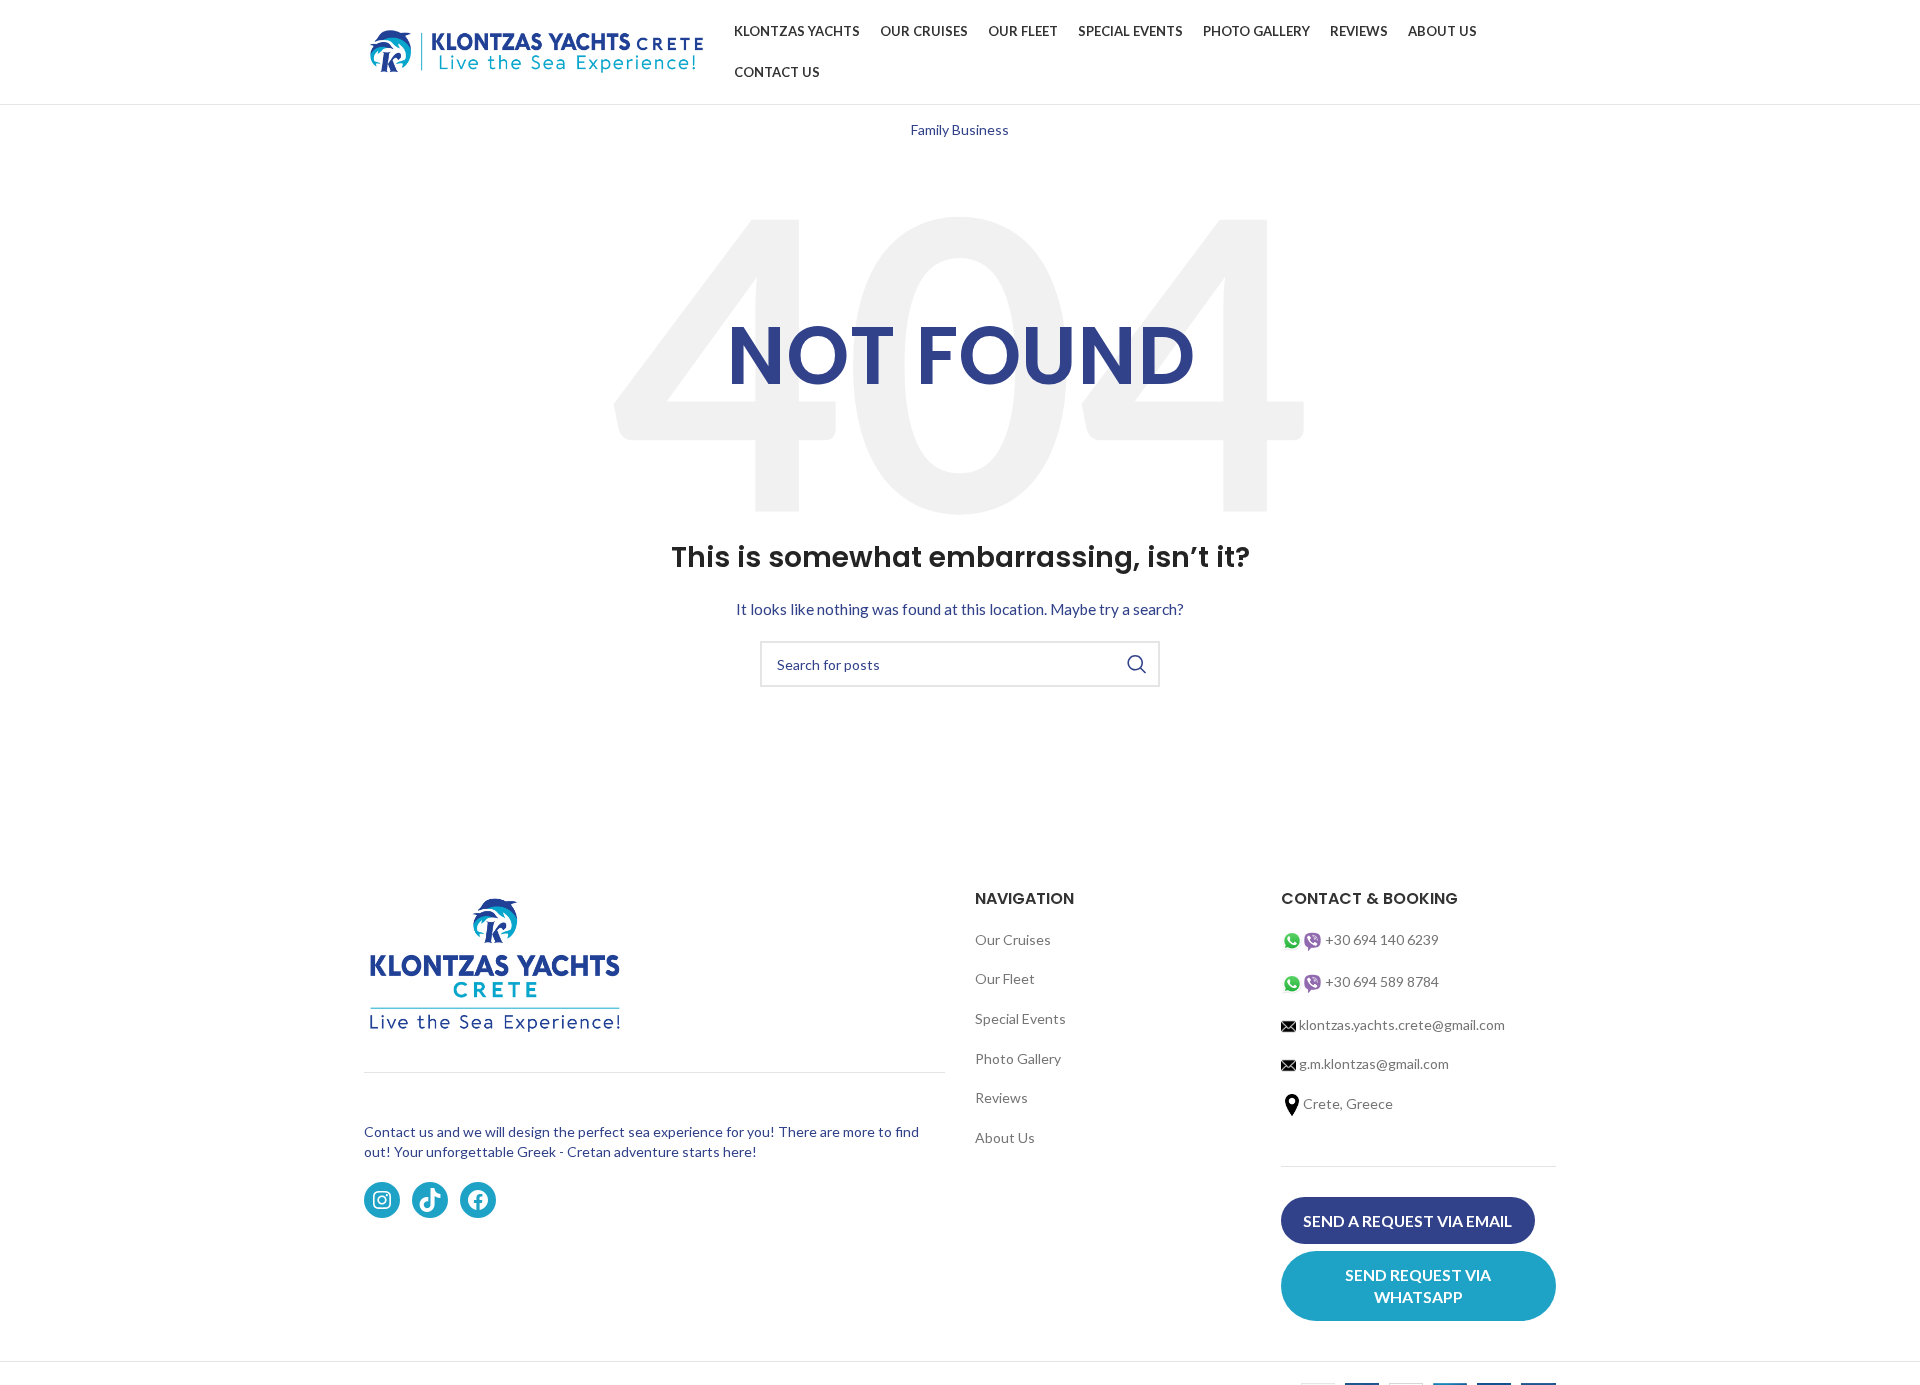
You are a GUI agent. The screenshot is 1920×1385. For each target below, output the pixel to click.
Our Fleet (1005, 978)
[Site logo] (539, 50)
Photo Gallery (1018, 1058)
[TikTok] (430, 1200)
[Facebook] (478, 1200)
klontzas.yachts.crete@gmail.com (1400, 1024)
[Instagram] (382, 1200)
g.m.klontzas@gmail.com (1374, 1063)
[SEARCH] (1137, 664)
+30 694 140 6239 (1382, 939)
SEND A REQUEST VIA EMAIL (1407, 1220)
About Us (1005, 1137)
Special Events (1020, 1018)
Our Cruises (1013, 939)
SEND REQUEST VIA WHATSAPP (1418, 1285)
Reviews (1001, 1097)
